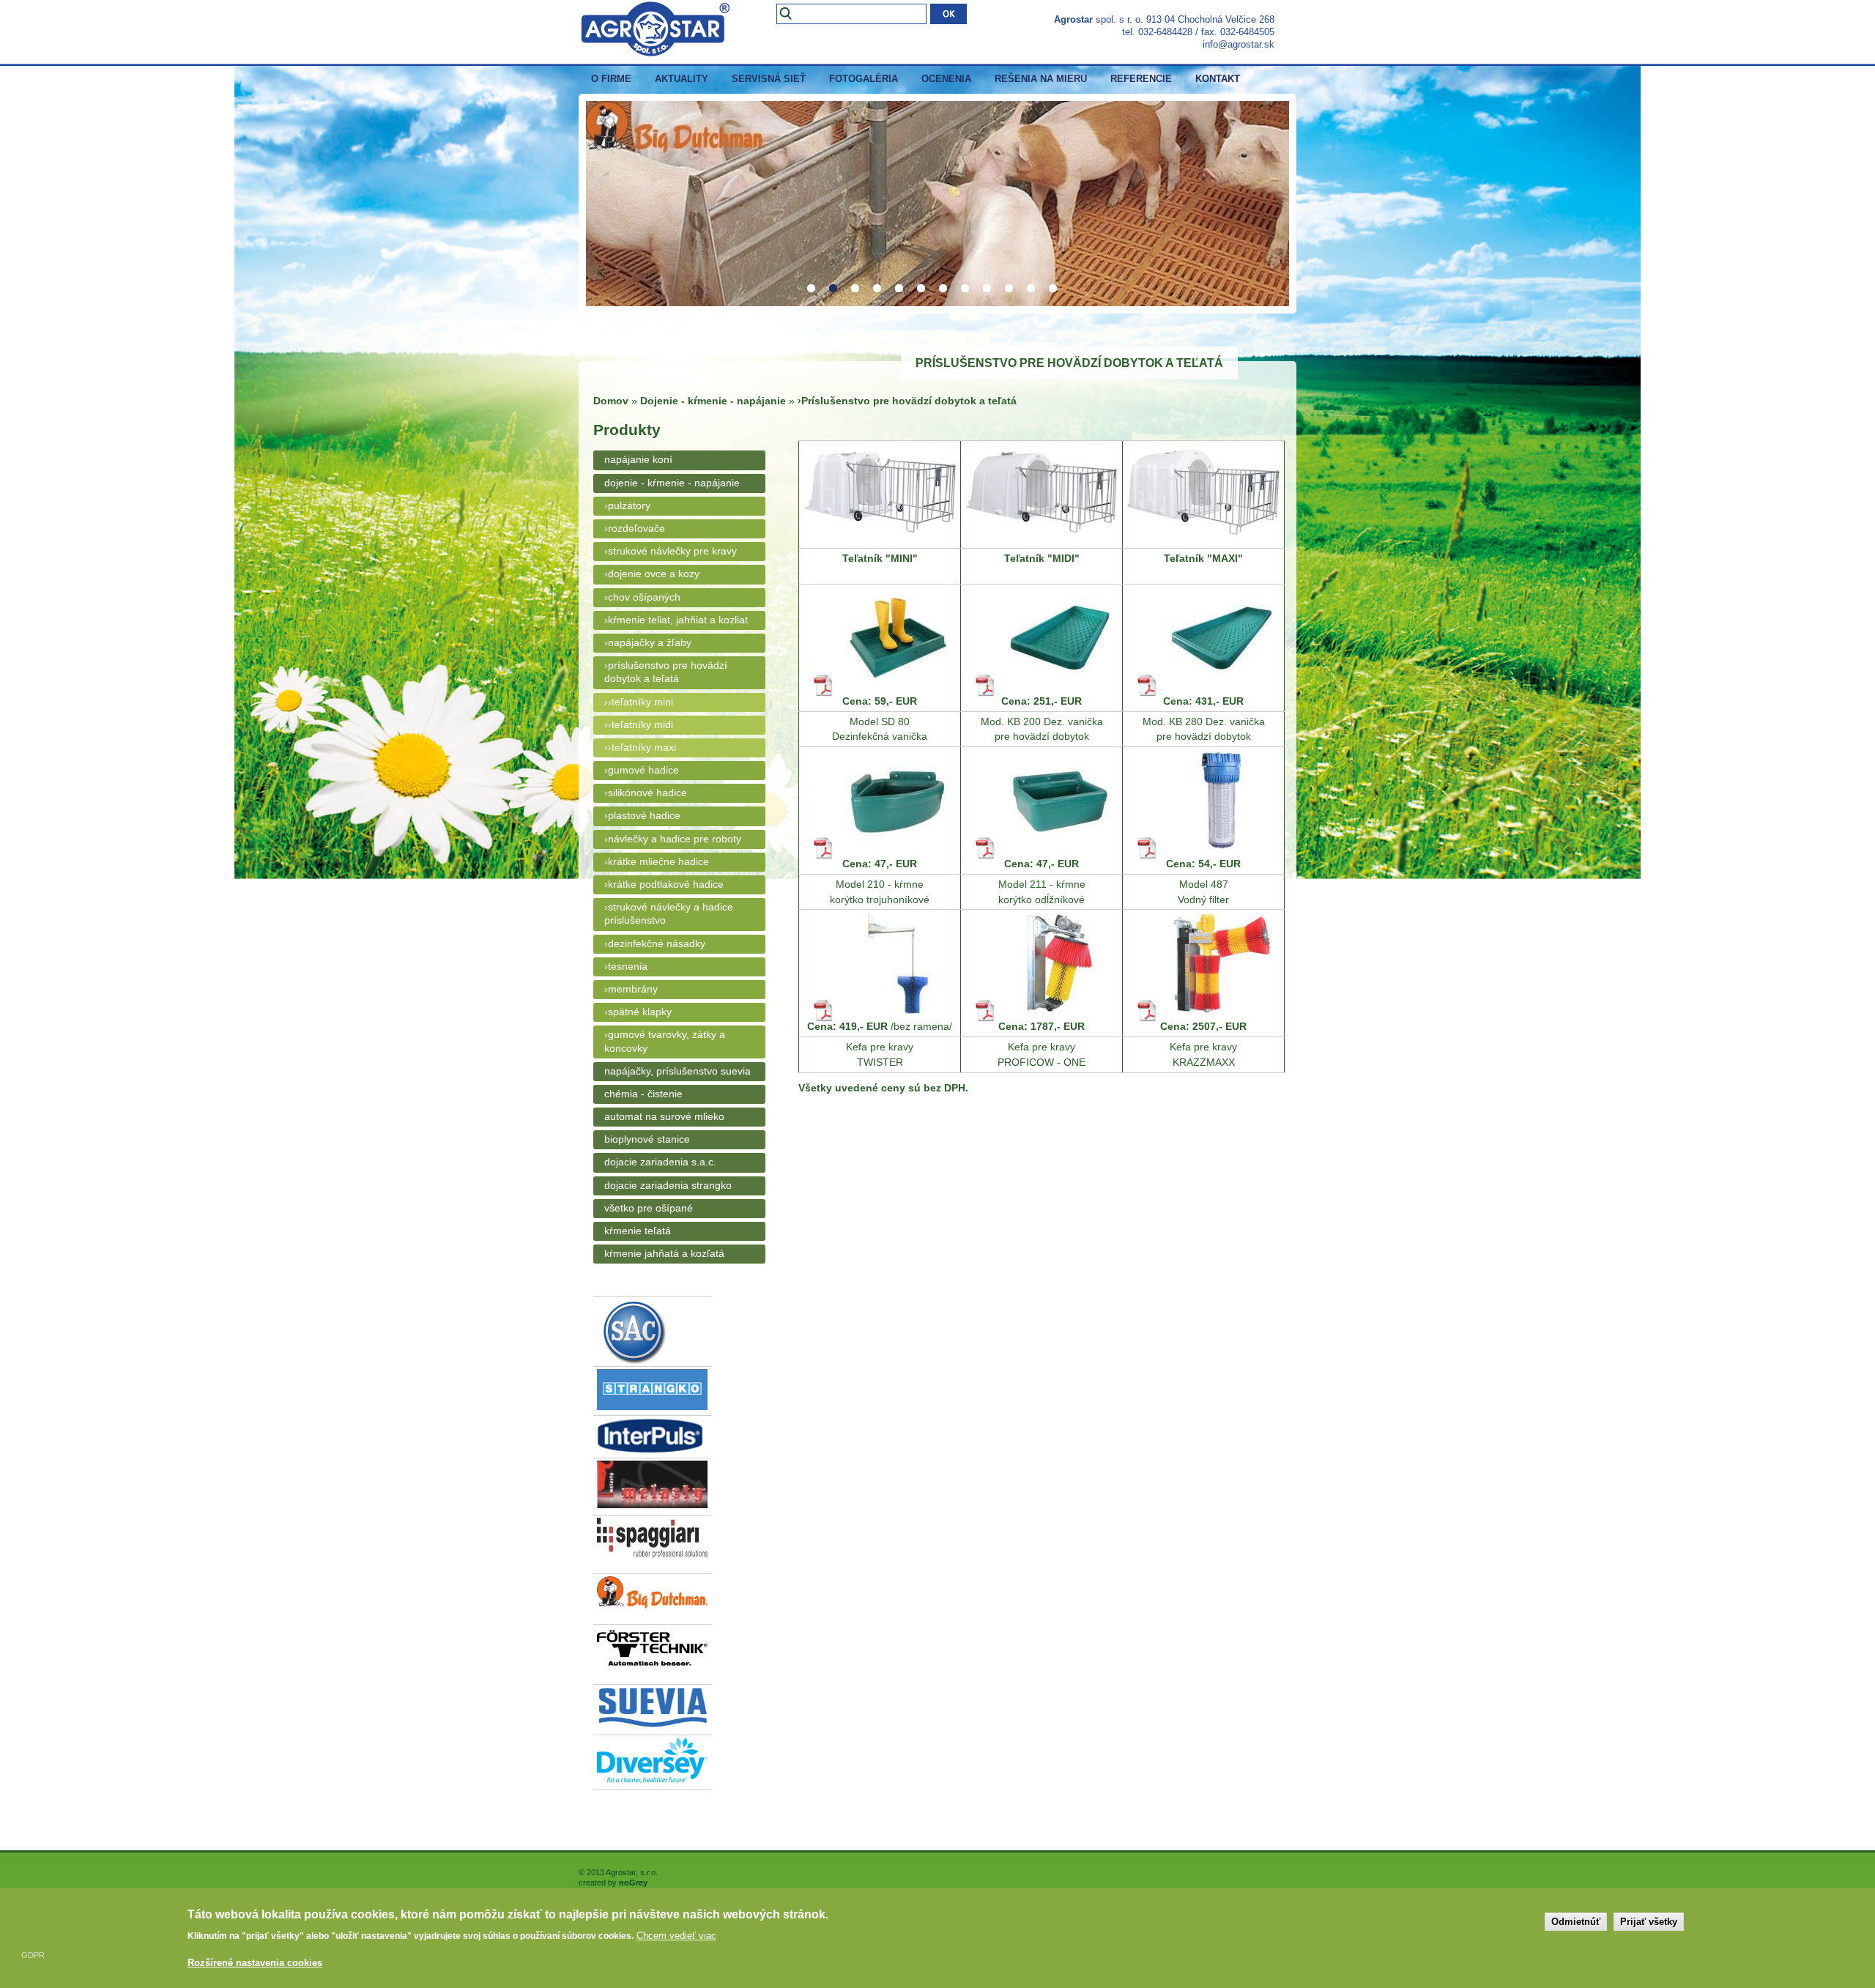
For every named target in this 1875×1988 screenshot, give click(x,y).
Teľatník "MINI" (880, 558)
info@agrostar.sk (1239, 44)
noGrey (633, 1883)
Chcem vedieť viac (676, 1936)
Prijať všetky (1649, 1922)
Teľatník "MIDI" (1042, 558)
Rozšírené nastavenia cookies (255, 1963)
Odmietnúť (1576, 1922)
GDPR (33, 1955)
